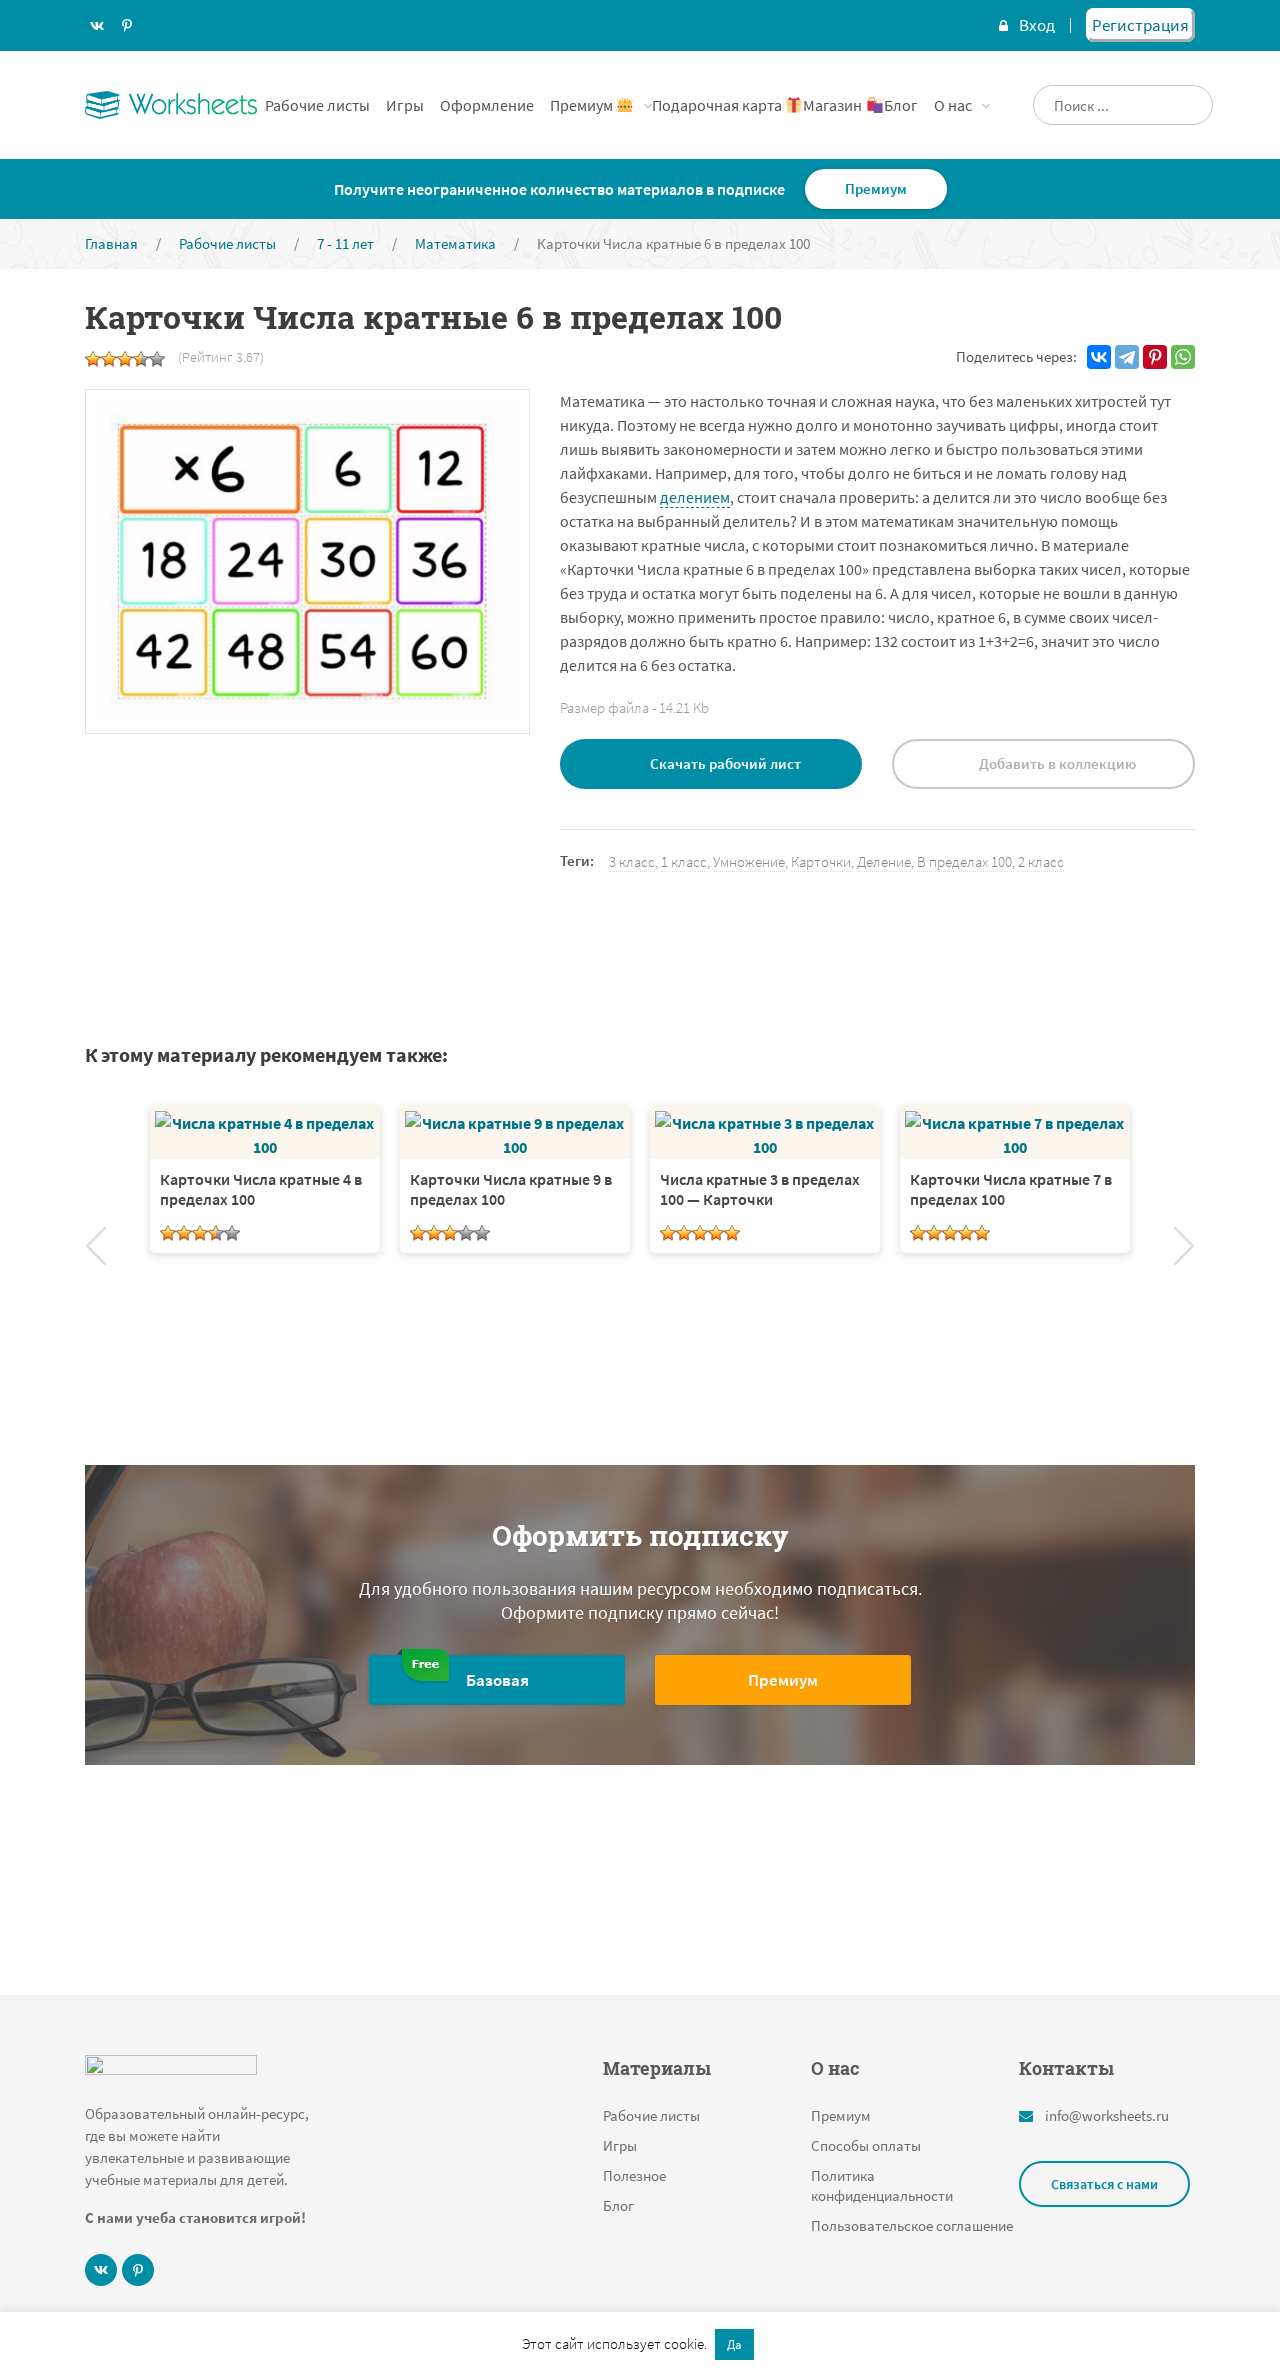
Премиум (583, 105)
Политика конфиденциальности (882, 2185)
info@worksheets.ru (1107, 2115)
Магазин (834, 105)
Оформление (487, 105)
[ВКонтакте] (1099, 357)
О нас (953, 105)
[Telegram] (1127, 357)
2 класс (1041, 861)
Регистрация (1140, 25)
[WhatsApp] (1183, 357)
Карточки (821, 861)
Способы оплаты (866, 2145)
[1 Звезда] (93, 359)
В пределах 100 (964, 861)
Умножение (749, 861)
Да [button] (734, 2344)
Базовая (497, 1680)
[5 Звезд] (157, 359)
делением (695, 497)
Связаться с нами (1104, 2184)
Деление (884, 861)
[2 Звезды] (109, 359)
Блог (901, 105)
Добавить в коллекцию (1057, 763)
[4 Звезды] (141, 359)
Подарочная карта (718, 105)
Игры (405, 105)
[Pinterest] (1155, 357)
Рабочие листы (317, 105)
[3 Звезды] (125, 359)
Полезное (634, 2175)
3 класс (632, 861)
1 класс (684, 861)
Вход (1037, 25)
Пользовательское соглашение (912, 2225)
